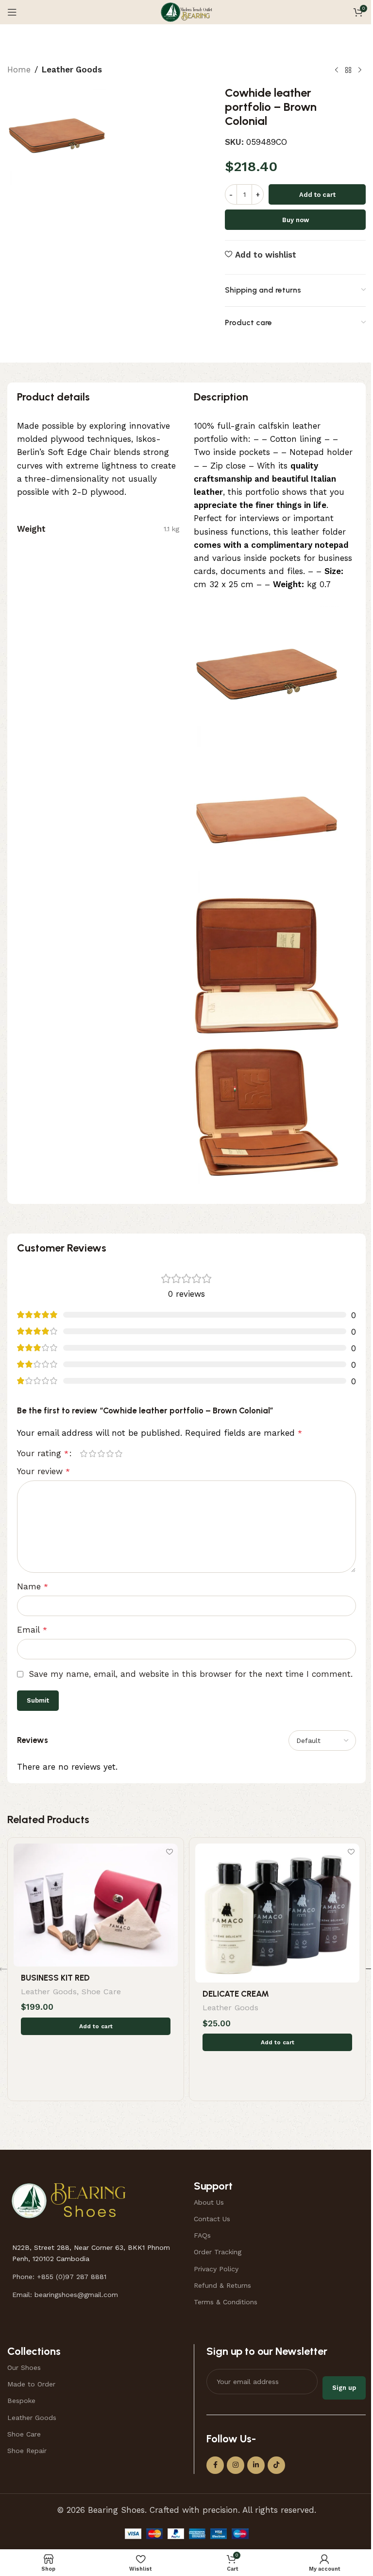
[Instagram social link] (236, 2465)
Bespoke (21, 2401)
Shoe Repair (27, 2451)
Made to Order (31, 2384)
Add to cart (317, 195)
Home (19, 70)
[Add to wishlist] (169, 1852)
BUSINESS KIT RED (55, 1978)
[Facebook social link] (215, 2465)
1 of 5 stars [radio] (84, 1453)
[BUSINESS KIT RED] (96, 1905)
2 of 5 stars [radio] (92, 1453)
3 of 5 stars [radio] (101, 1453)
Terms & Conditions (226, 2302)
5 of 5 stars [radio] (119, 1453)
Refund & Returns (222, 2285)
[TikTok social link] (276, 2465)
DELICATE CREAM (236, 1994)
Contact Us (212, 2219)
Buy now (296, 220)
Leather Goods (72, 70)
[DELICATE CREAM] (277, 1913)
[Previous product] (337, 70)
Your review (43, 1471)
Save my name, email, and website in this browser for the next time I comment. (191, 1674)
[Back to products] (348, 70)
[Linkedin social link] (256, 2465)
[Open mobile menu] (12, 12)
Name (33, 1586)
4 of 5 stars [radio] (110, 1453)
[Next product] (360, 70)
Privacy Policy (216, 2269)
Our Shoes (24, 2367)
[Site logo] (186, 11)
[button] (96, 2026)
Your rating (43, 1453)
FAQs (202, 2235)
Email (32, 1630)
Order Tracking (218, 2252)
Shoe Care (101, 1992)
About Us (209, 2202)
